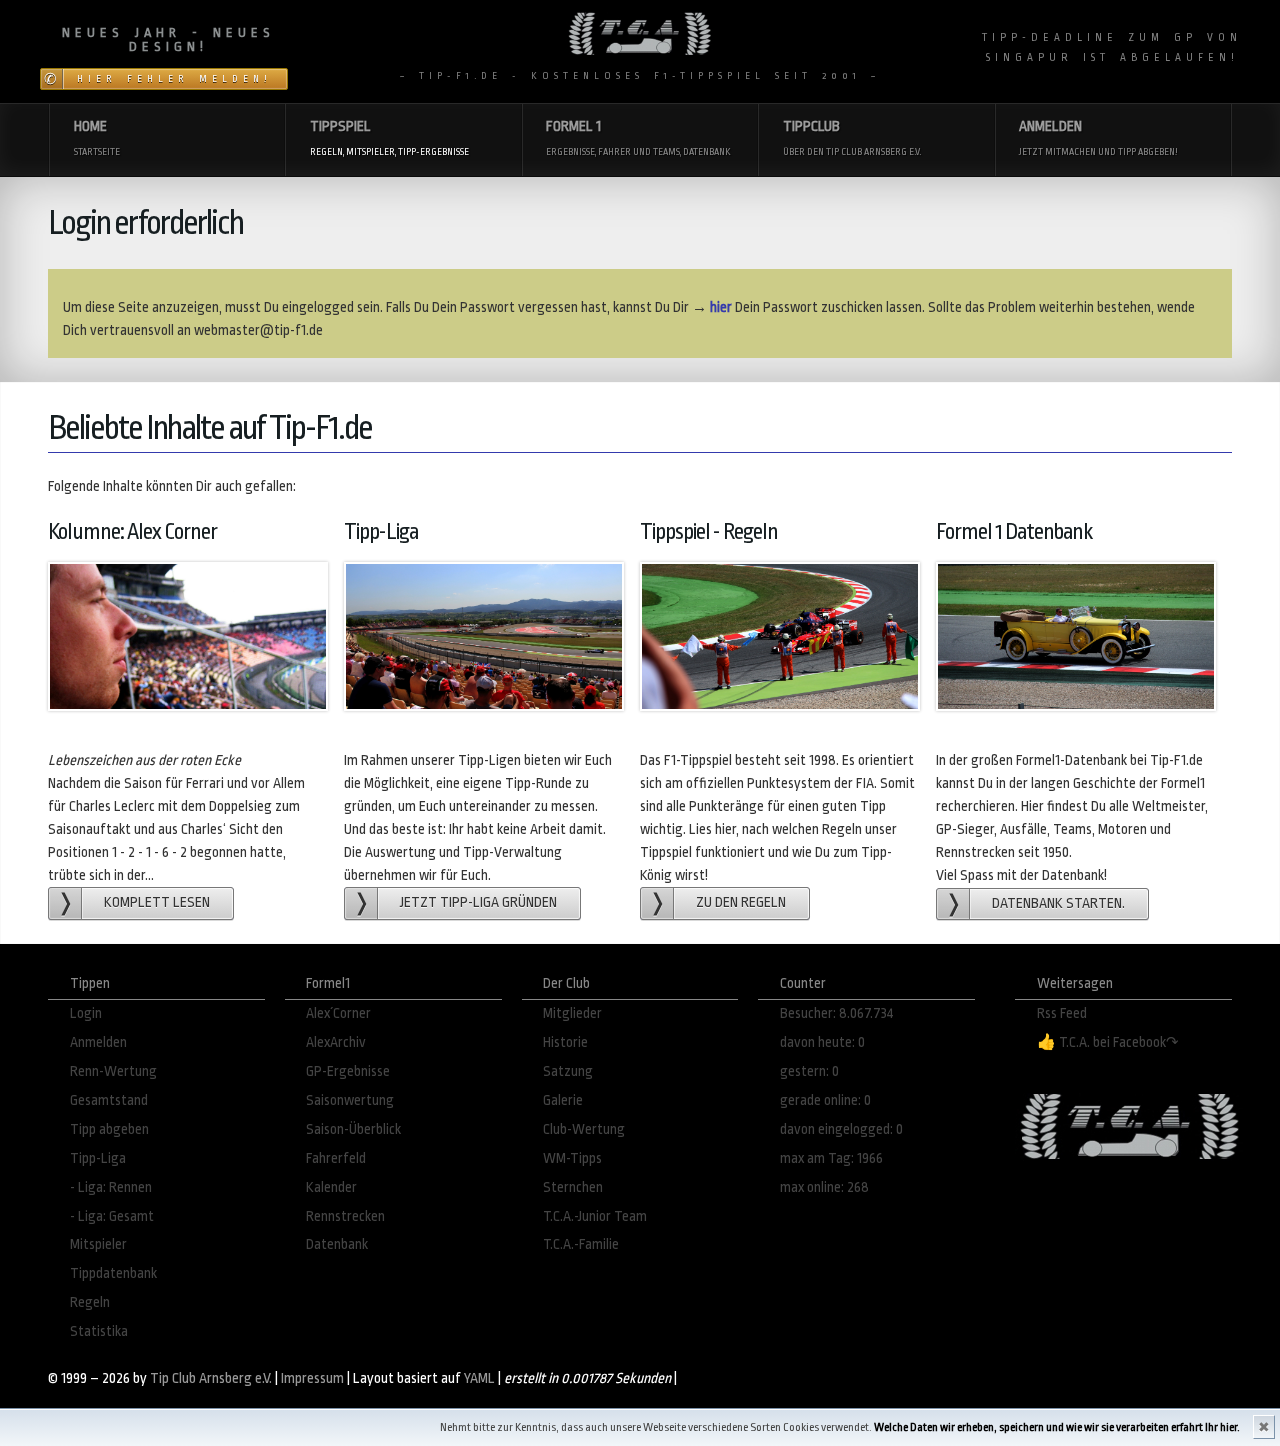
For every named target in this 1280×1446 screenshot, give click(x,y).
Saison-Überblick (353, 1129)
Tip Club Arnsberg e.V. (211, 1378)
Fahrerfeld (336, 1158)
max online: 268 (824, 1187)
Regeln (90, 1302)
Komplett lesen (157, 902)
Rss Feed (1062, 1013)
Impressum (312, 1378)
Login (86, 1013)
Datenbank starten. (1058, 903)
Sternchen (573, 1187)
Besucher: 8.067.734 (837, 1013)
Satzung (568, 1071)
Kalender (331, 1187)
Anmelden (98, 1042)
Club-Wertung (584, 1129)
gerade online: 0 (825, 1100)
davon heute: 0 (822, 1042)
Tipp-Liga (98, 1158)
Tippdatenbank (113, 1273)
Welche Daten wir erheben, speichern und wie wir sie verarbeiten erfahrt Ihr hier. (1057, 1427)
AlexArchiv (336, 1042)
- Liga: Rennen (111, 1187)
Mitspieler (98, 1244)
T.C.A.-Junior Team (595, 1216)
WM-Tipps (572, 1158)
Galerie (563, 1100)
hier (721, 307)
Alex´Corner (338, 1013)
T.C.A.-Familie (581, 1244)
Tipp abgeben (109, 1129)
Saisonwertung (350, 1100)
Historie (565, 1042)
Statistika (99, 1331)
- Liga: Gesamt (112, 1216)
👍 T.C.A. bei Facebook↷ (1108, 1042)
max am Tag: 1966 (831, 1158)
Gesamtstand (109, 1100)
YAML (479, 1378)
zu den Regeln (741, 902)
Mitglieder (572, 1013)
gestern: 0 (809, 1071)
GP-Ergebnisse (348, 1071)
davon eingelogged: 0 (841, 1129)
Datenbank (337, 1244)
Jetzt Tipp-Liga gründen (478, 902)
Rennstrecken (345, 1216)
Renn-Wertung (113, 1071)
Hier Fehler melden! (174, 79)
